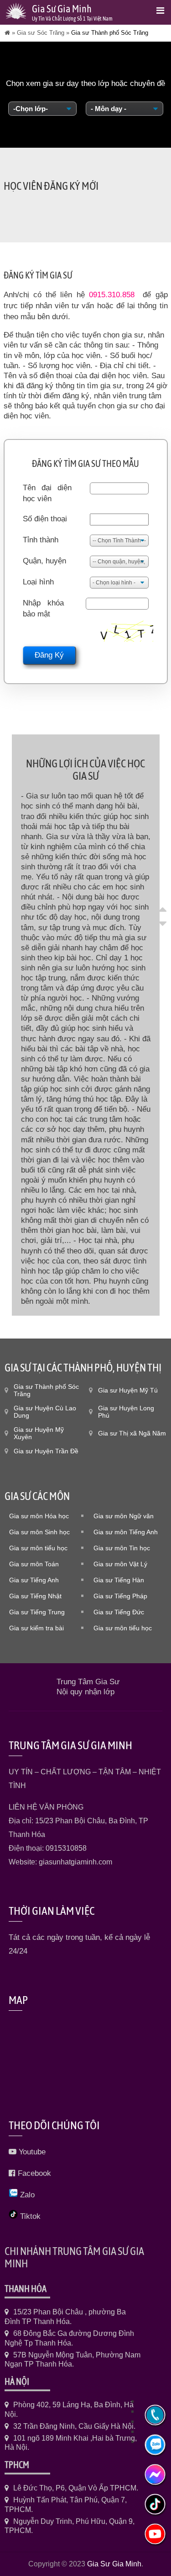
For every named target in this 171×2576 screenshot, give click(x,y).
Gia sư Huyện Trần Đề (46, 1451)
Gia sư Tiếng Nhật (35, 1596)
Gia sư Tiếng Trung (37, 1612)
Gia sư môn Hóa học (39, 1516)
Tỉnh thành (41, 540)
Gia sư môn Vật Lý (120, 1564)
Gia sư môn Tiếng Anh (126, 1532)
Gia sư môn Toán (34, 1564)
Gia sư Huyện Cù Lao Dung (45, 1412)
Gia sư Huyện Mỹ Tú (128, 1390)
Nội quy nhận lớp (85, 1692)
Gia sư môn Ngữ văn (124, 1516)
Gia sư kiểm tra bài (36, 1628)
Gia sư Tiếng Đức (119, 1612)
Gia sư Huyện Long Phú (126, 1412)
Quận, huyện (44, 561)
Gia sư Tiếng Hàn (119, 1580)
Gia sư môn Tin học (122, 1548)
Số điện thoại (45, 519)
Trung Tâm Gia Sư (88, 1682)
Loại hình (38, 582)
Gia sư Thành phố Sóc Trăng (46, 1390)
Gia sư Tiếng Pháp (120, 1596)
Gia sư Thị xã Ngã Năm (132, 1433)
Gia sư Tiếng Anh (34, 1580)
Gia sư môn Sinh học (39, 1532)
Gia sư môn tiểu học (38, 1548)
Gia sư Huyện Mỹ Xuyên (39, 1433)
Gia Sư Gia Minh (114, 2564)
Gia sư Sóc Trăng (41, 33)
